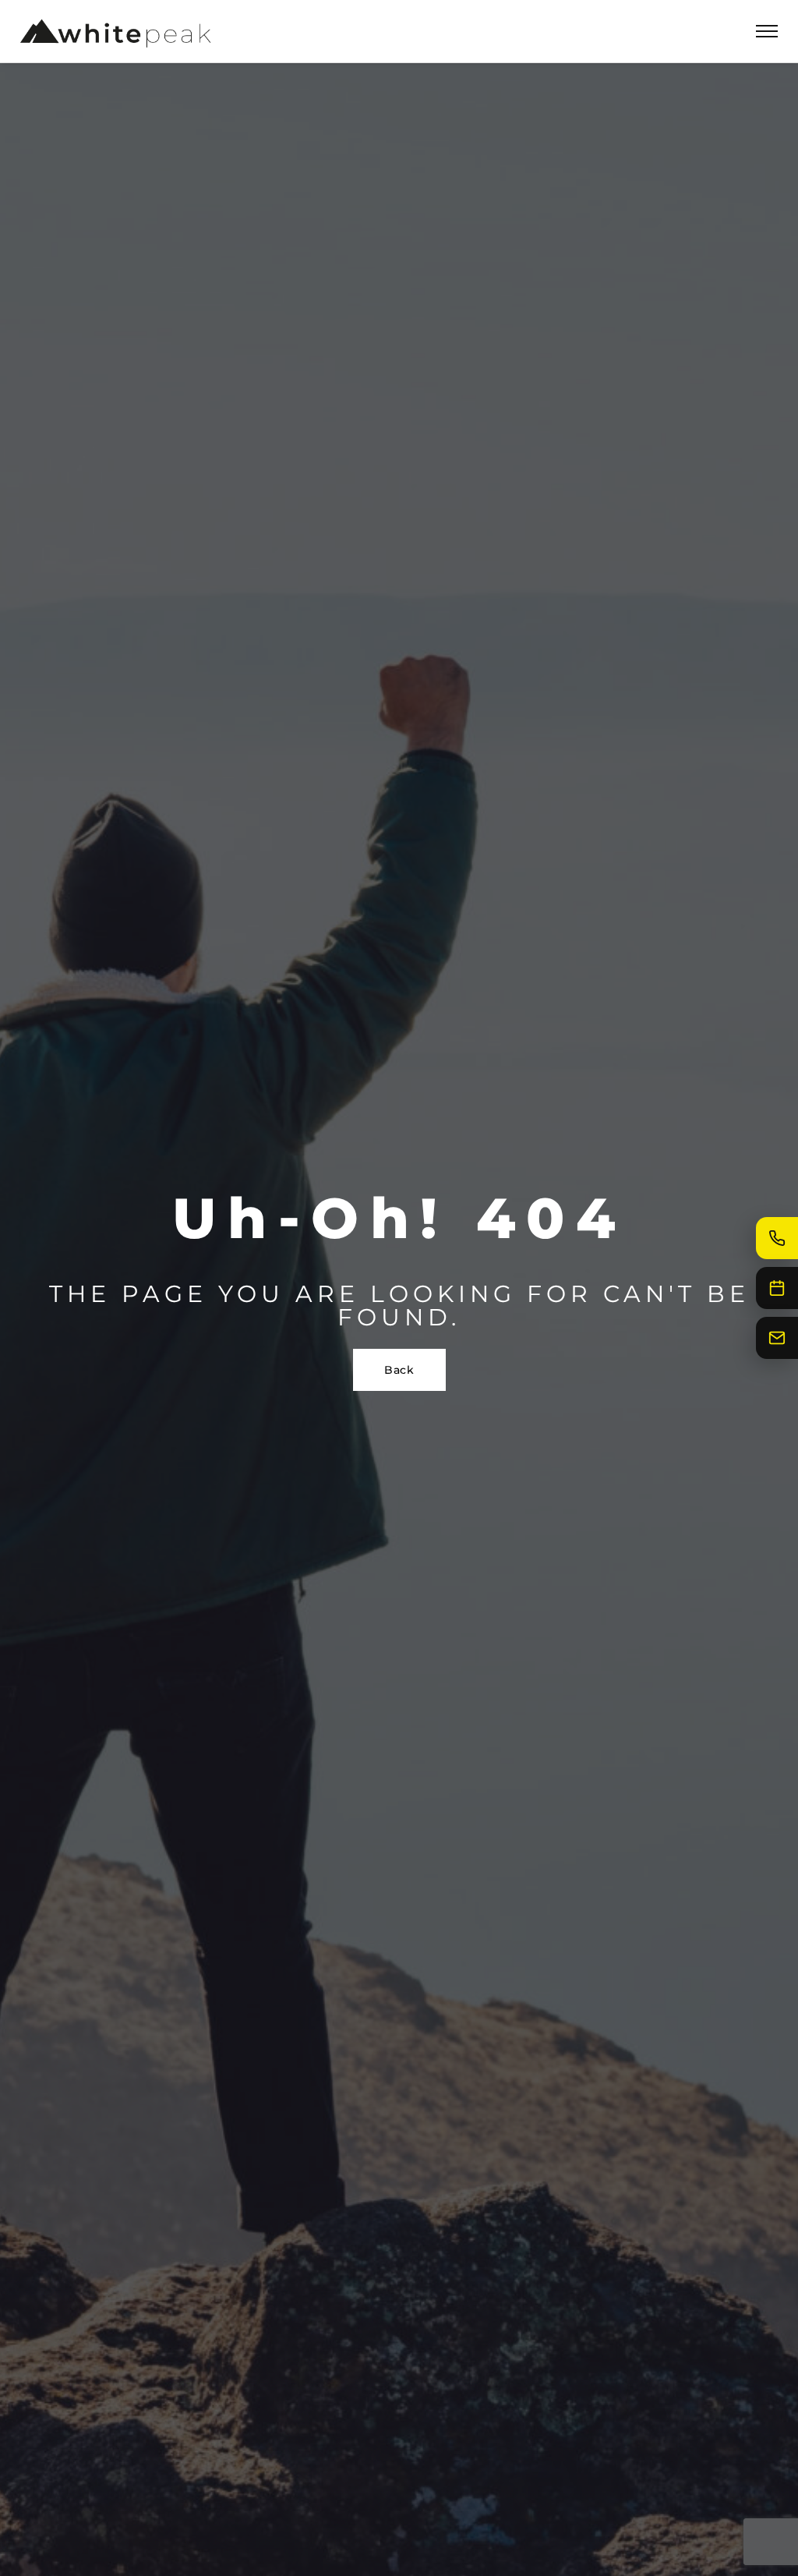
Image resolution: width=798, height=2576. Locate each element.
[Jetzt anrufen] (777, 1238)
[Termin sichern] (777, 1288)
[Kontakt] (777, 1338)
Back (399, 1370)
